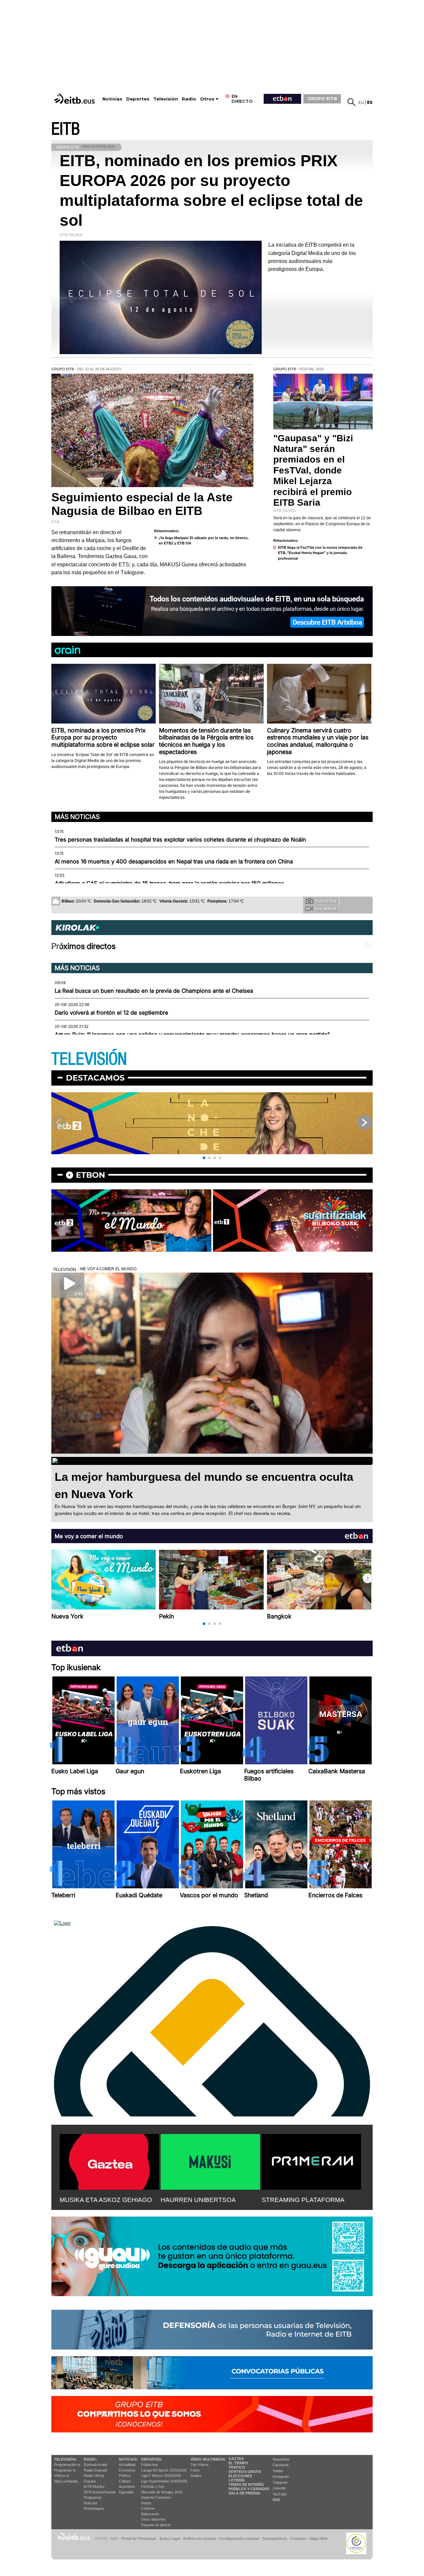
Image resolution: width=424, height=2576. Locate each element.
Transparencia (275, 2539)
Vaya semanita (66, 2481)
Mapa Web (319, 2539)
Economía (127, 2470)
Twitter (278, 2471)
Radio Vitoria (94, 2476)
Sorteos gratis (245, 2472)
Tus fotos (326, 901)
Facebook (281, 2465)
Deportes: (152, 2459)
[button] (204, 1158)
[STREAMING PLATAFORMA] (311, 2161)
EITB (66, 129)
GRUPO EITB (322, 98)
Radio (189, 99)
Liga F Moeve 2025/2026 (161, 2476)
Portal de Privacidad (139, 2539)
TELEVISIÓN (89, 1059)
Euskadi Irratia (95, 2465)
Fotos (195, 2470)
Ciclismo (148, 2508)
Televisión (166, 99)
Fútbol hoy (150, 2465)
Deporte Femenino (156, 2497)
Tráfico (237, 2467)
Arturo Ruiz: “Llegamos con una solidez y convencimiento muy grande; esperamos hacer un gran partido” (192, 1035)
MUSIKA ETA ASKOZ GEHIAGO (106, 2200)
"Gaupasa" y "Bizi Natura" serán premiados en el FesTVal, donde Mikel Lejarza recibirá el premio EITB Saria (313, 470)
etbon (90, 1175)
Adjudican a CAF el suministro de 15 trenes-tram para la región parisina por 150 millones (169, 883)
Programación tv (67, 2465)
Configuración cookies (239, 2539)
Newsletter (281, 2459)
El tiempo (238, 2463)
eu (361, 102)
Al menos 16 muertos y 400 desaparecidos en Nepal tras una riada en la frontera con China (174, 861)
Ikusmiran (127, 2486)
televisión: (65, 2459)
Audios (196, 2476)
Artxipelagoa (94, 2508)
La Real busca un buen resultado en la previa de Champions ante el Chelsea (154, 991)
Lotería (237, 2480)
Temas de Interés (246, 2484)
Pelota (146, 2503)
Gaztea (90, 2481)
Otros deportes (153, 2519)
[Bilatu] (351, 102)
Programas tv (65, 2470)
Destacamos (95, 1078)
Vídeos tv (62, 2476)
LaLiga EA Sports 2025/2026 (164, 2470)
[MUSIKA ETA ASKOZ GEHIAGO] (109, 2161)
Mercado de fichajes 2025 (162, 2492)
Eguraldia (126, 2492)
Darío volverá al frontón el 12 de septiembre (111, 1013)
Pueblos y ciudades (249, 2489)
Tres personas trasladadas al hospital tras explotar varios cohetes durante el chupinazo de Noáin (180, 840)
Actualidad (127, 2465)
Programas (93, 2497)
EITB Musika (94, 2486)
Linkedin (279, 2488)
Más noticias (77, 817)
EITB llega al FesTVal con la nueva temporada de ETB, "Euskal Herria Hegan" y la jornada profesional (320, 553)
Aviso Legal (170, 2539)
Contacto (298, 2539)
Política (125, 2476)
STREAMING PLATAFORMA (303, 2200)
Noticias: (128, 2459)
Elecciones (240, 2476)
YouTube (280, 2494)
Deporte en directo (156, 2525)
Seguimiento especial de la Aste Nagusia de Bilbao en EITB (142, 504)
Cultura (125, 2481)
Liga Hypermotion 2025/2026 (164, 2481)
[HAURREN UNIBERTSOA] (210, 2161)
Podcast (90, 2503)
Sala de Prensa (244, 2493)
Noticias (112, 99)
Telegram (280, 2482)
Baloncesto (150, 2514)
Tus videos (325, 909)
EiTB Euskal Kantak (100, 2492)
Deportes (138, 99)
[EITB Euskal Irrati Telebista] (75, 99)
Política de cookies (200, 2539)
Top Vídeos (200, 2465)
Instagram (281, 2477)
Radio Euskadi (95, 2470)
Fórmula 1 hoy (153, 2486)
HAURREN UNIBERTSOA (198, 2200)
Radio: (90, 2459)
